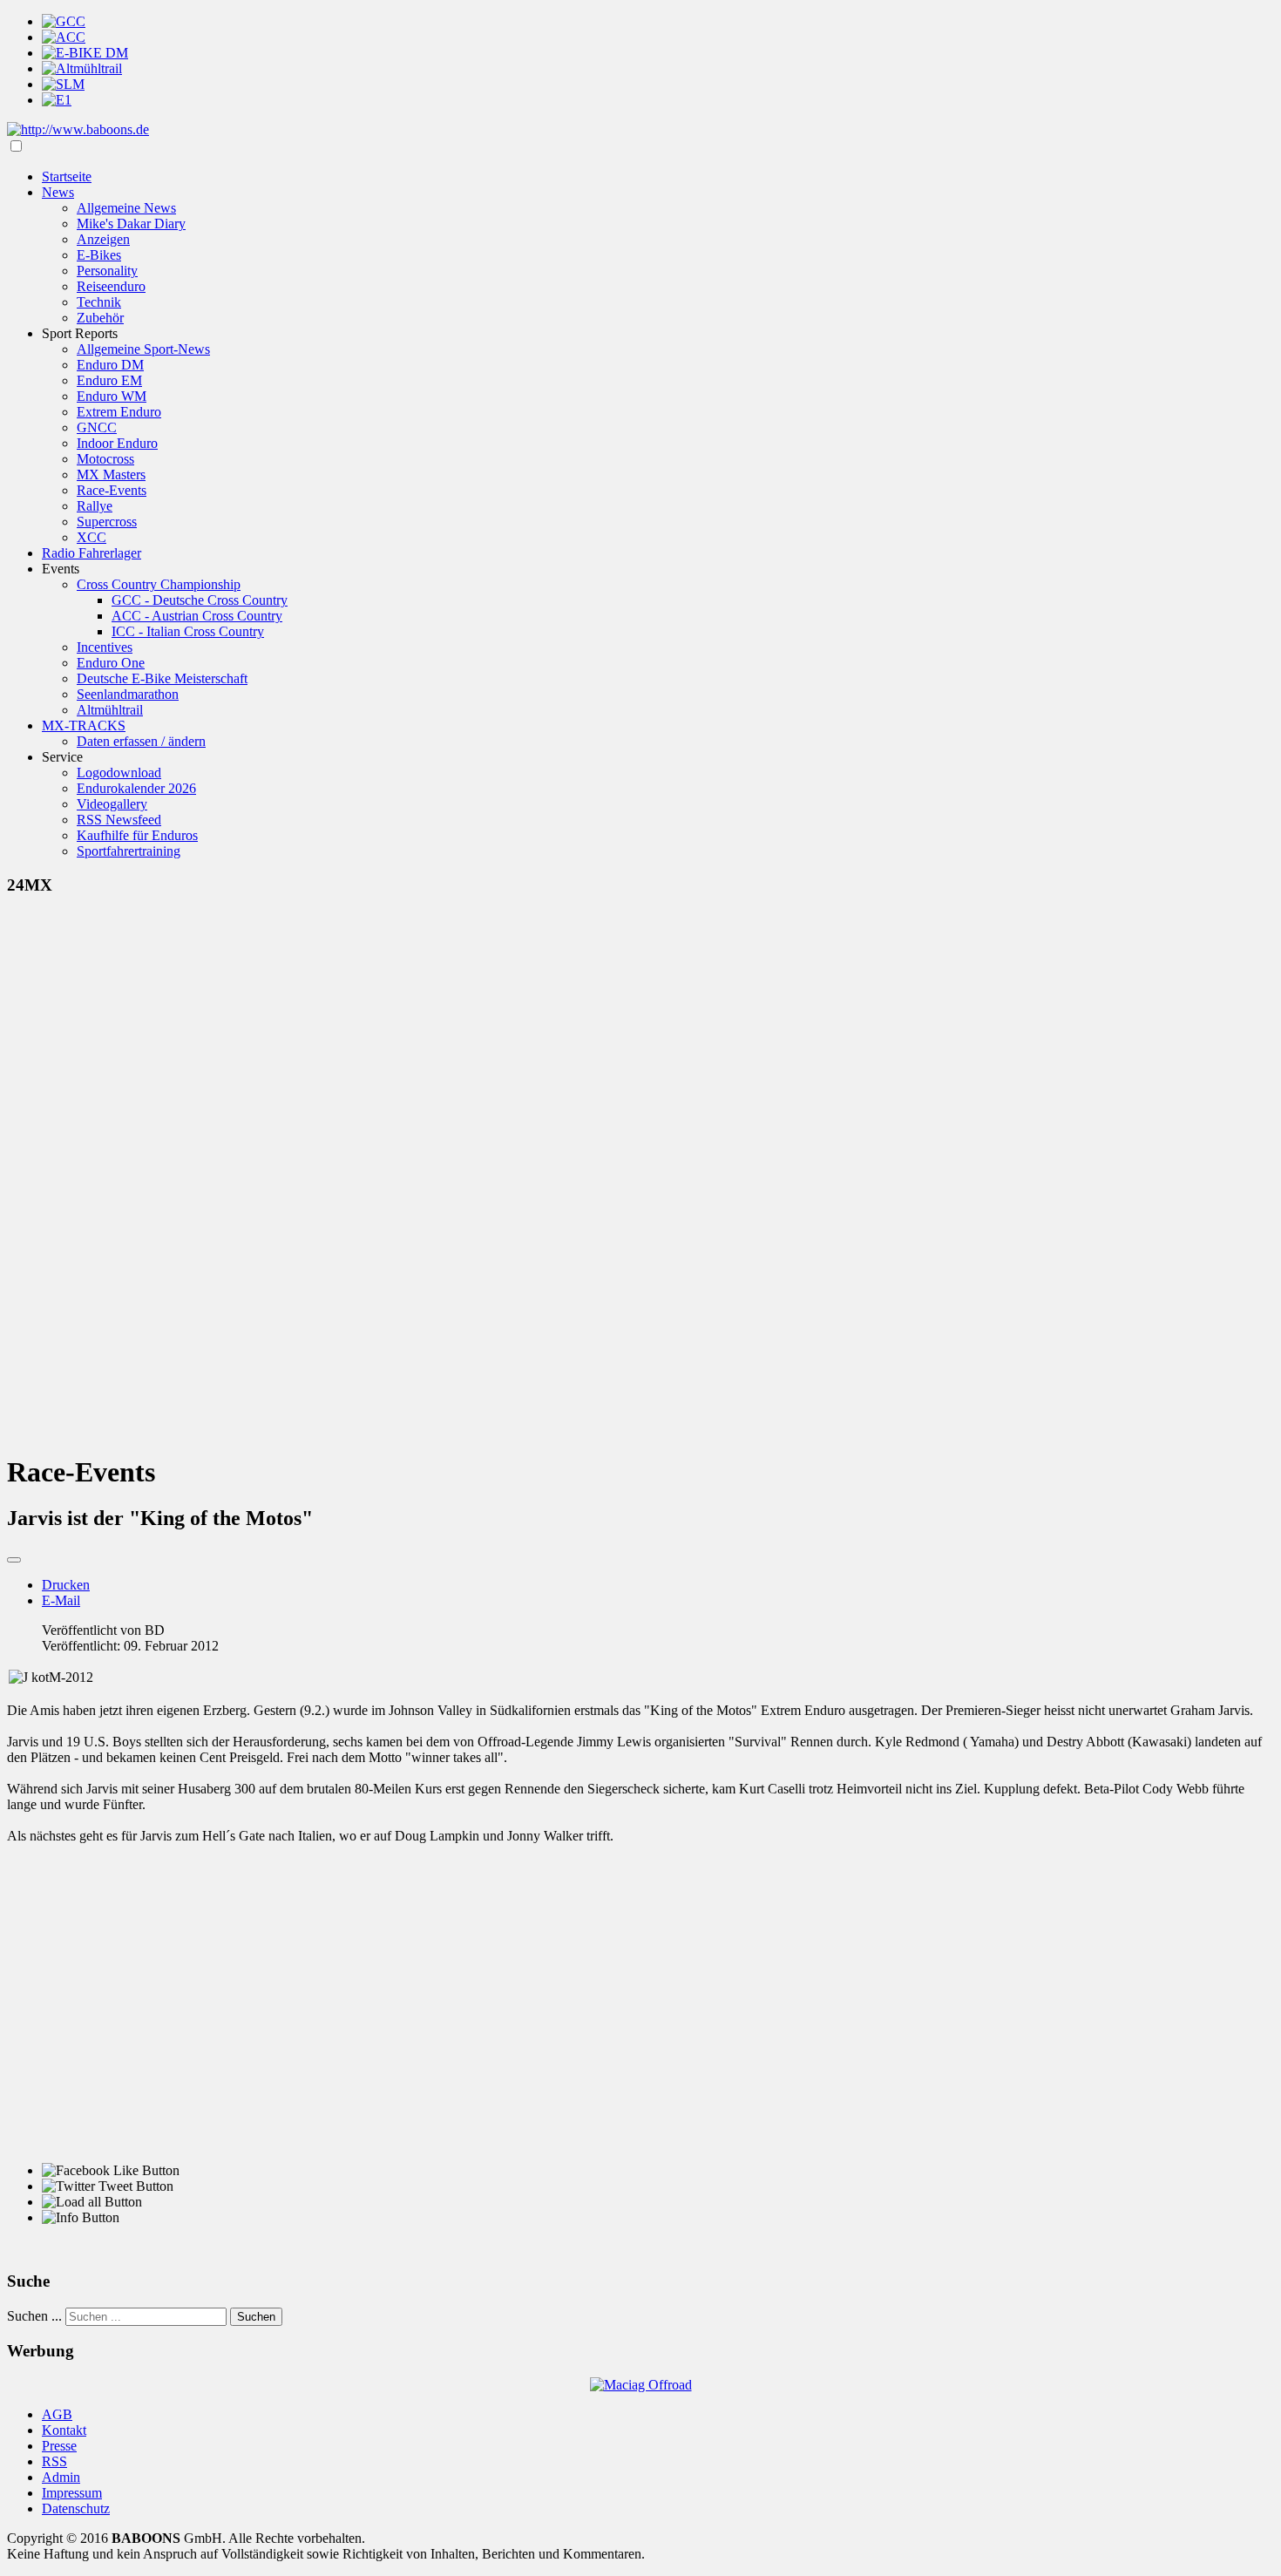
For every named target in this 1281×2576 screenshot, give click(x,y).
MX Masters (111, 475)
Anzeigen (103, 239)
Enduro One (111, 663)
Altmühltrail (110, 710)
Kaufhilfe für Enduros (137, 835)
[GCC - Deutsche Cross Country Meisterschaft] (64, 21)
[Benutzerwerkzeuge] (14, 1560)
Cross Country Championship (159, 584)
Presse (59, 2446)
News (58, 192)
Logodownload (119, 773)
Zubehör (100, 318)
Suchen (256, 2317)
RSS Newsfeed (119, 820)
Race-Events (112, 490)
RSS (54, 2461)
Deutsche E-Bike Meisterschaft (162, 678)
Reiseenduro (111, 286)
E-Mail (61, 1600)
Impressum (72, 2493)
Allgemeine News (126, 208)
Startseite (67, 176)
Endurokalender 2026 (136, 788)
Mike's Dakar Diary (131, 224)
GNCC (97, 427)
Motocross (105, 459)
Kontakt (64, 2430)
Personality (107, 271)
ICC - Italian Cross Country (188, 631)
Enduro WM (112, 396)
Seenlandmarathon (128, 694)
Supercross (107, 522)
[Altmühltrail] (82, 68)
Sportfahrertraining (129, 851)
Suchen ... (34, 2316)
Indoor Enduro (117, 443)
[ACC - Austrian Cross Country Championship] (64, 37)
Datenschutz (76, 2508)
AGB (57, 2414)
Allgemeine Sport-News (143, 349)
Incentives (105, 647)
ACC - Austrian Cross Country (197, 616)
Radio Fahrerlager (91, 553)
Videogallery (112, 804)
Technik (99, 302)
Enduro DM (110, 365)
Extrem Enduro (119, 412)
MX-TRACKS (84, 725)
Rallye (95, 506)
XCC (91, 537)
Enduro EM (109, 380)
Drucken (66, 1585)
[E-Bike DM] (85, 53)
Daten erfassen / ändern (141, 741)
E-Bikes (99, 255)
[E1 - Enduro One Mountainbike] (57, 100)
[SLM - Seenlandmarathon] (63, 84)
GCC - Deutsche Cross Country (200, 600)
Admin (61, 2477)
